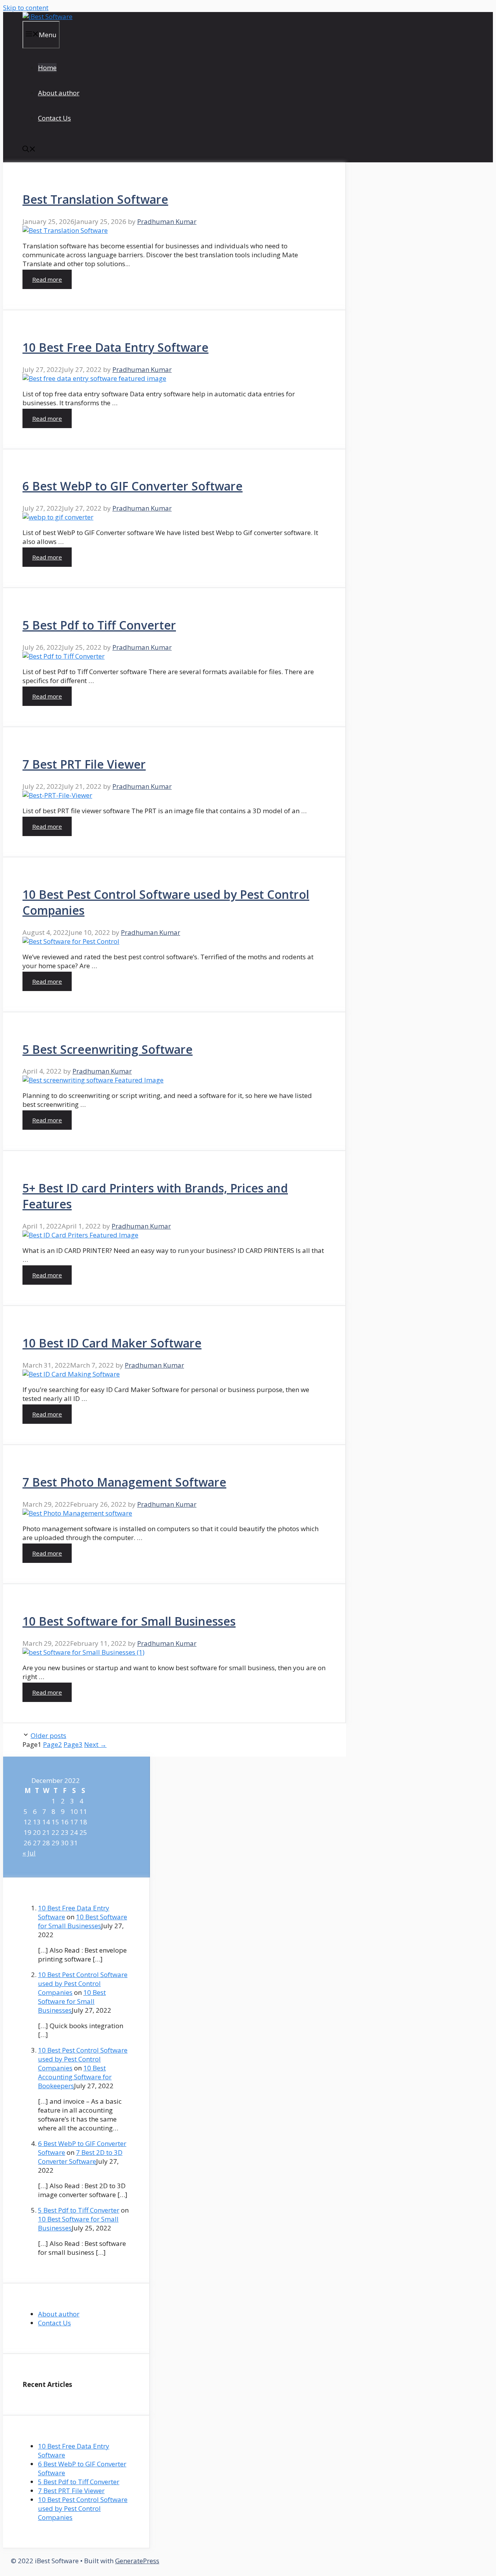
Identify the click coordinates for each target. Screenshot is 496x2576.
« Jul (29, 1853)
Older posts (48, 1735)
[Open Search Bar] (29, 150)
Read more (47, 279)
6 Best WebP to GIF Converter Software (133, 486)
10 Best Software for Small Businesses (129, 1621)
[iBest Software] (47, 16)
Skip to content (26, 8)
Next (95, 1744)
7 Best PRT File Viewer (84, 764)
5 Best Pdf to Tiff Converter (99, 625)
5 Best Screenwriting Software (108, 1049)
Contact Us (54, 118)
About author (59, 93)
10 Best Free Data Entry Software (115, 347)
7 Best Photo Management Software (124, 1482)
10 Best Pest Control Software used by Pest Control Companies (83, 1983)
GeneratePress (137, 2561)
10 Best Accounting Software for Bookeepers (75, 2077)
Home (47, 68)
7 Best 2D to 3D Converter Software (80, 2157)
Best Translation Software (95, 199)
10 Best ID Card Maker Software (112, 1343)
